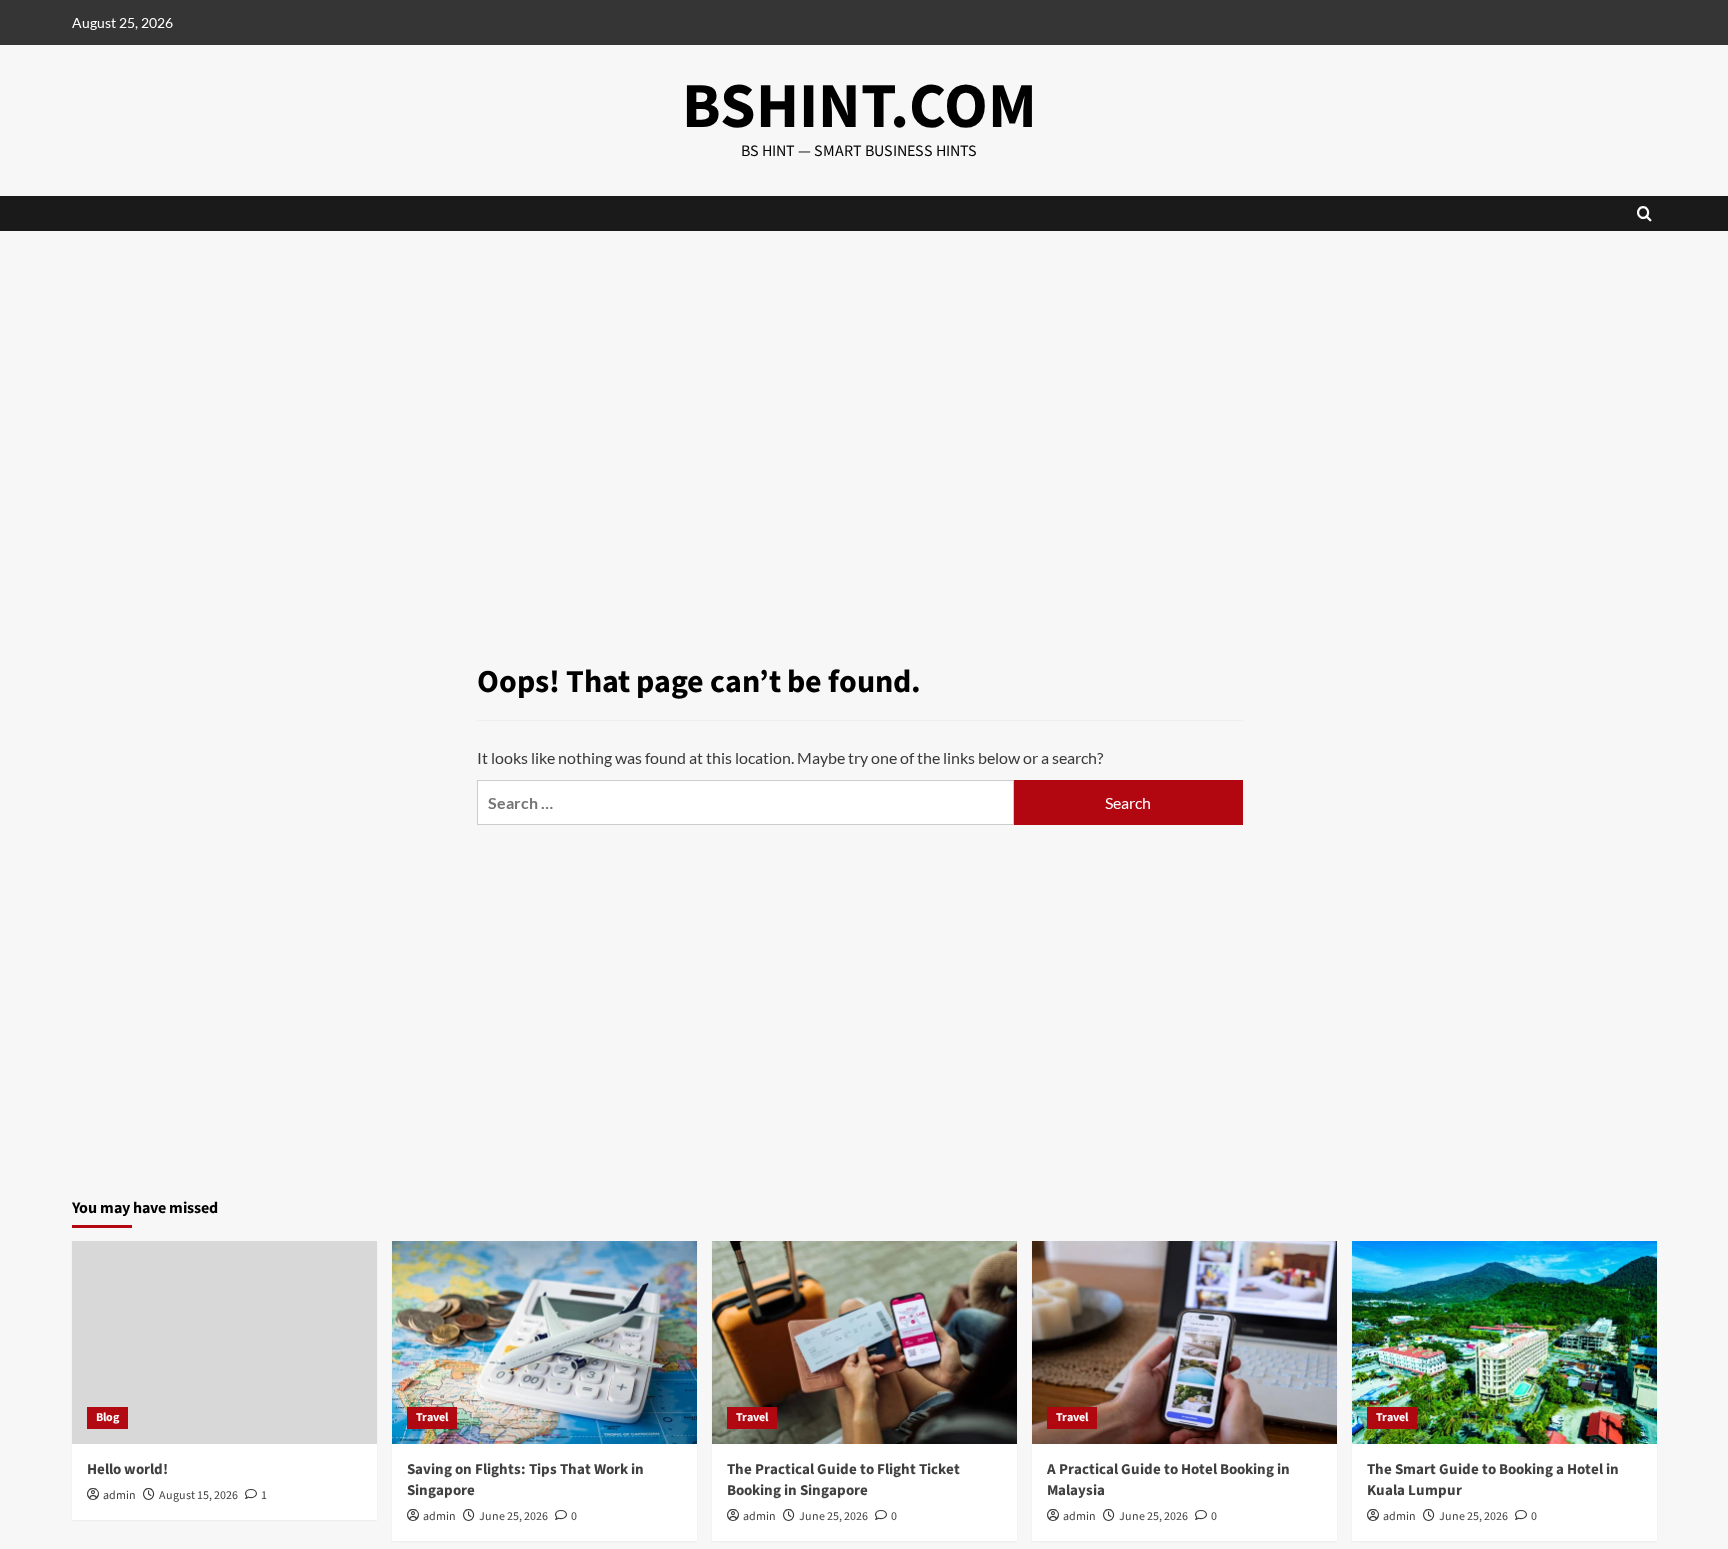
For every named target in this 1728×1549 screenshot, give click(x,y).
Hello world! (127, 1469)
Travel (432, 1417)
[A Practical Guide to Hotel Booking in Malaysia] (1184, 1342)
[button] (1644, 213)
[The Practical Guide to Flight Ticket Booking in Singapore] (864, 1342)
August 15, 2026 (198, 1495)
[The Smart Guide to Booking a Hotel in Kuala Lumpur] (1504, 1342)
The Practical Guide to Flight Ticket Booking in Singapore (843, 1480)
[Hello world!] (224, 1342)
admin (119, 1495)
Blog (107, 1417)
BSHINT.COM (859, 107)
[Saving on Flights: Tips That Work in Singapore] (544, 1342)
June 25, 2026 (513, 1516)
